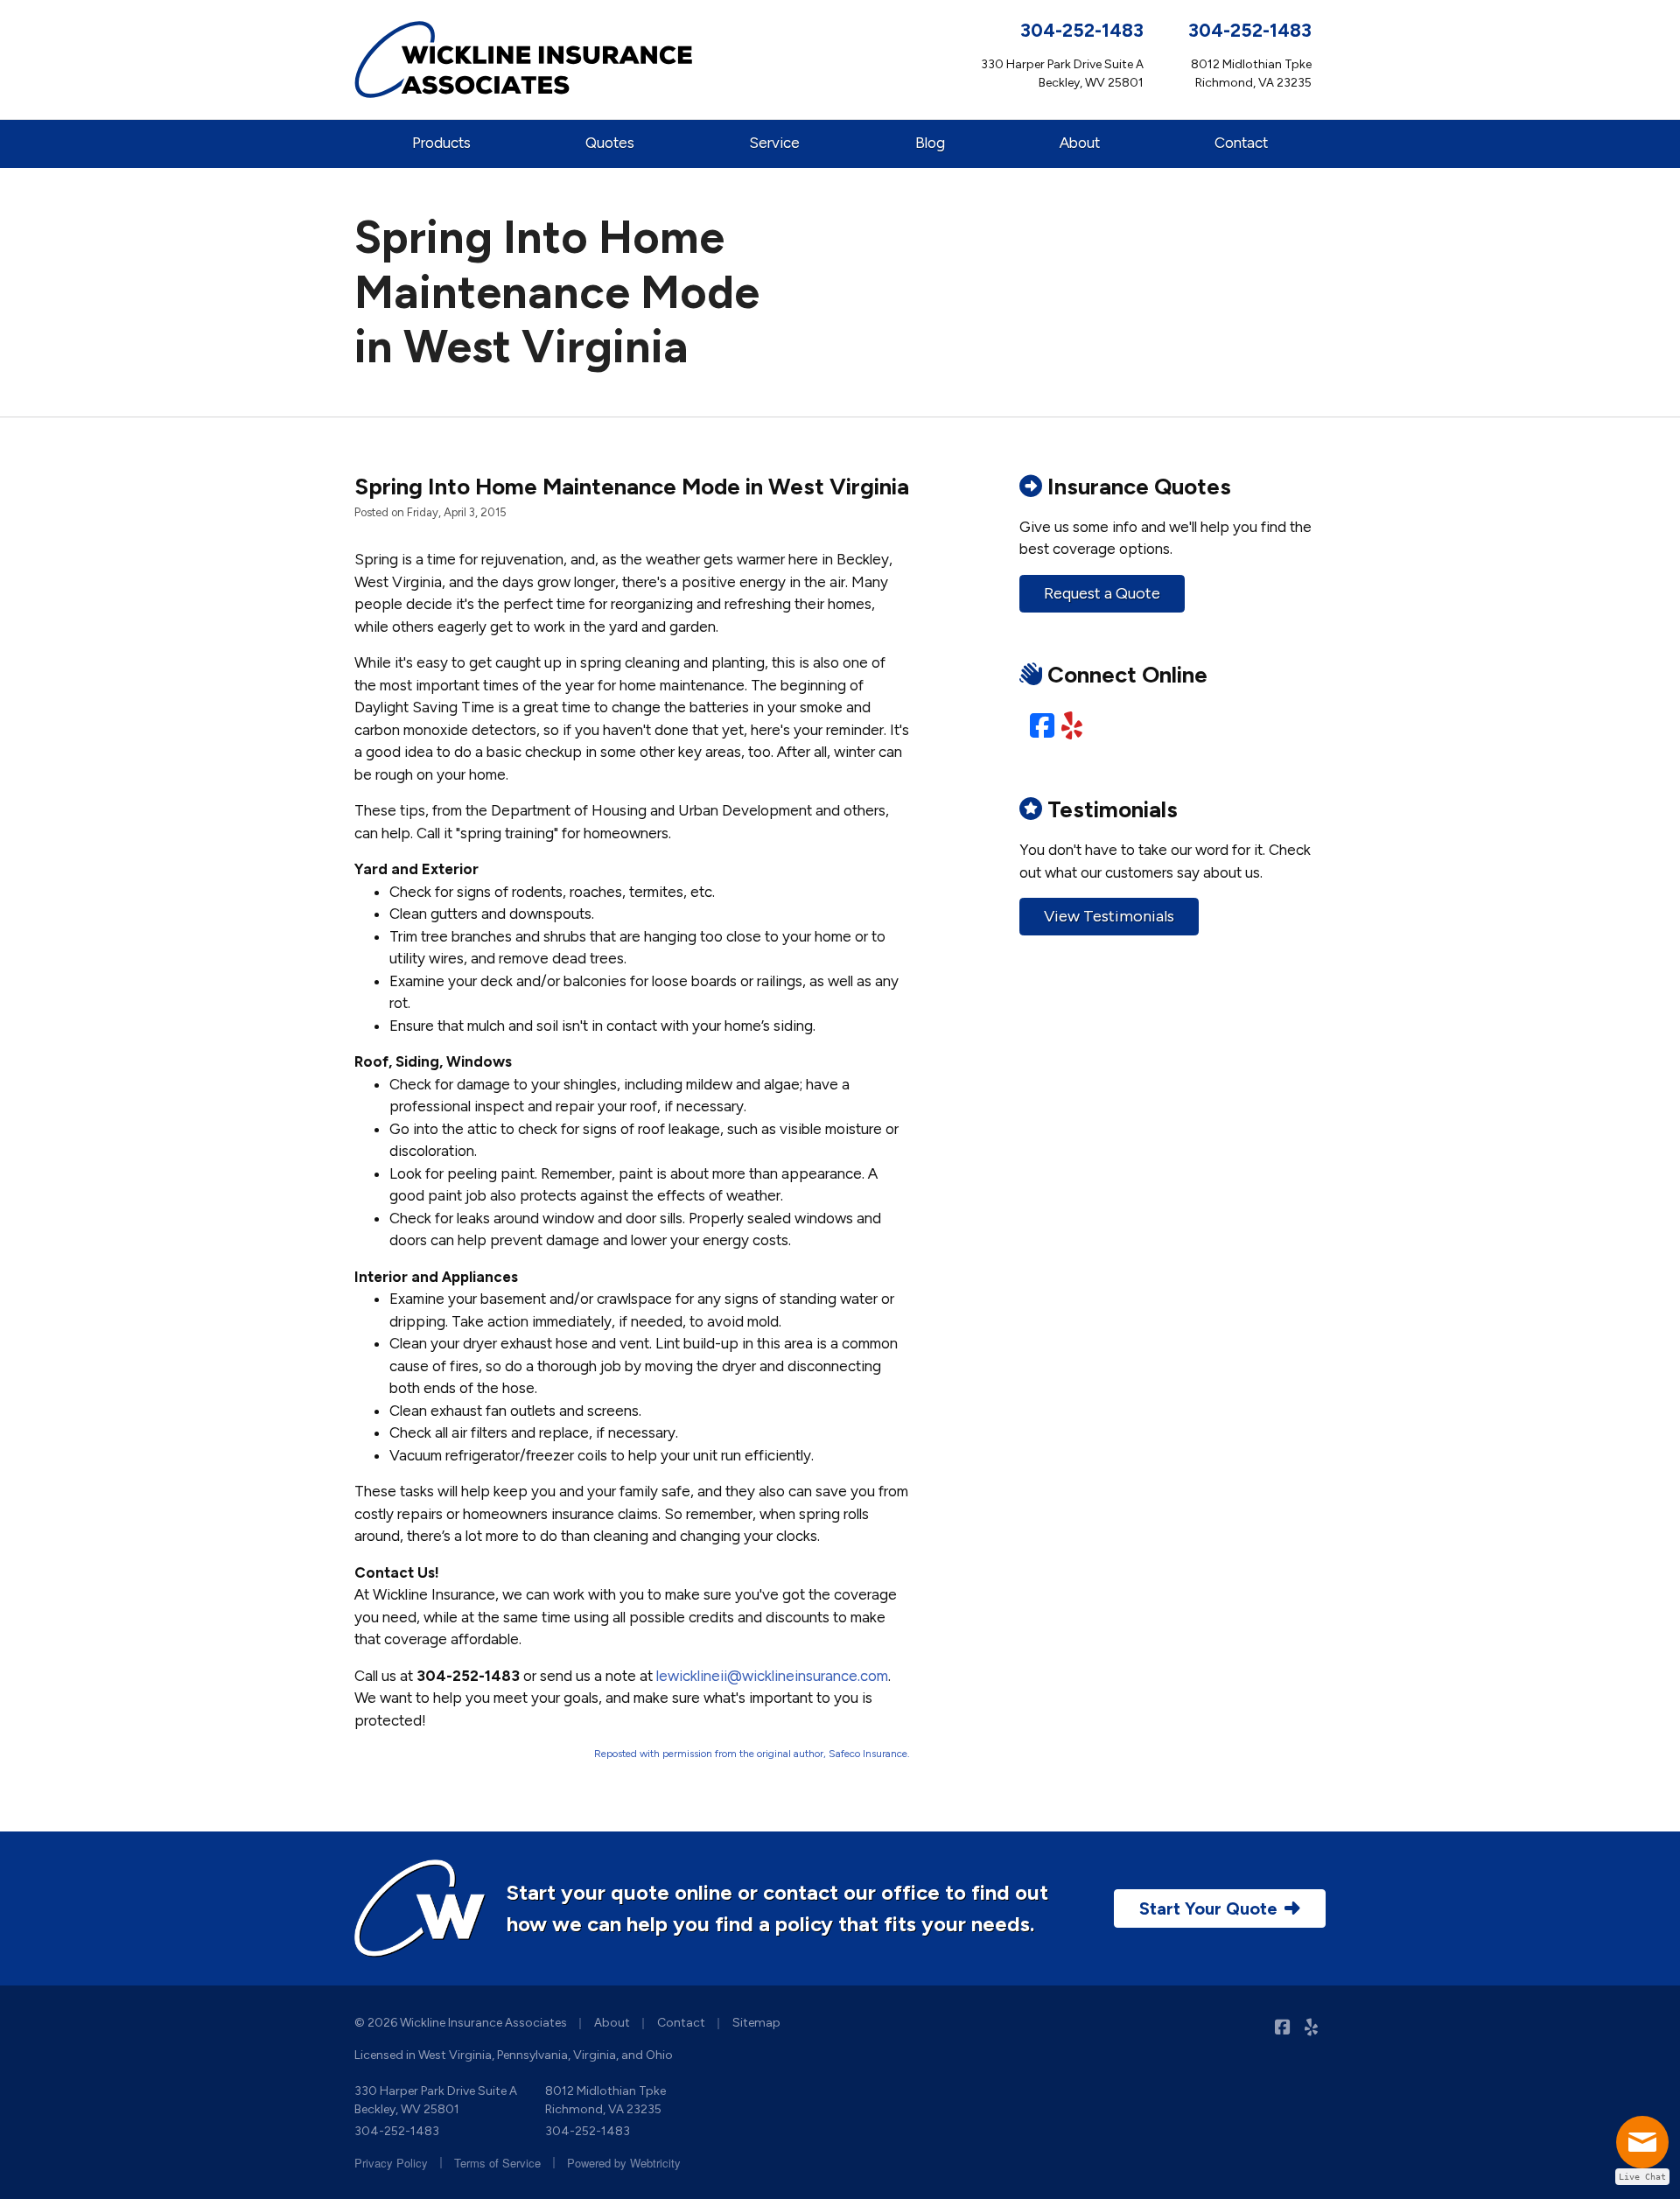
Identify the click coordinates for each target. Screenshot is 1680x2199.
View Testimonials (1109, 916)
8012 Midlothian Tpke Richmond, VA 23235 (605, 2100)
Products (441, 143)
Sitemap (756, 2023)
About (1080, 143)
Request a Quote (1102, 593)
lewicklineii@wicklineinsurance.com (772, 1676)
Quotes (610, 143)
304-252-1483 (1082, 30)
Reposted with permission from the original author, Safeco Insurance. (752, 1754)
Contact (1241, 143)
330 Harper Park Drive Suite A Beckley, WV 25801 (436, 2100)
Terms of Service (497, 2163)
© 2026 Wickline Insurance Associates (461, 2023)
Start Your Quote (1208, 1908)
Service (774, 143)
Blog (930, 143)
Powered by (624, 2163)
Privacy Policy (391, 2163)
